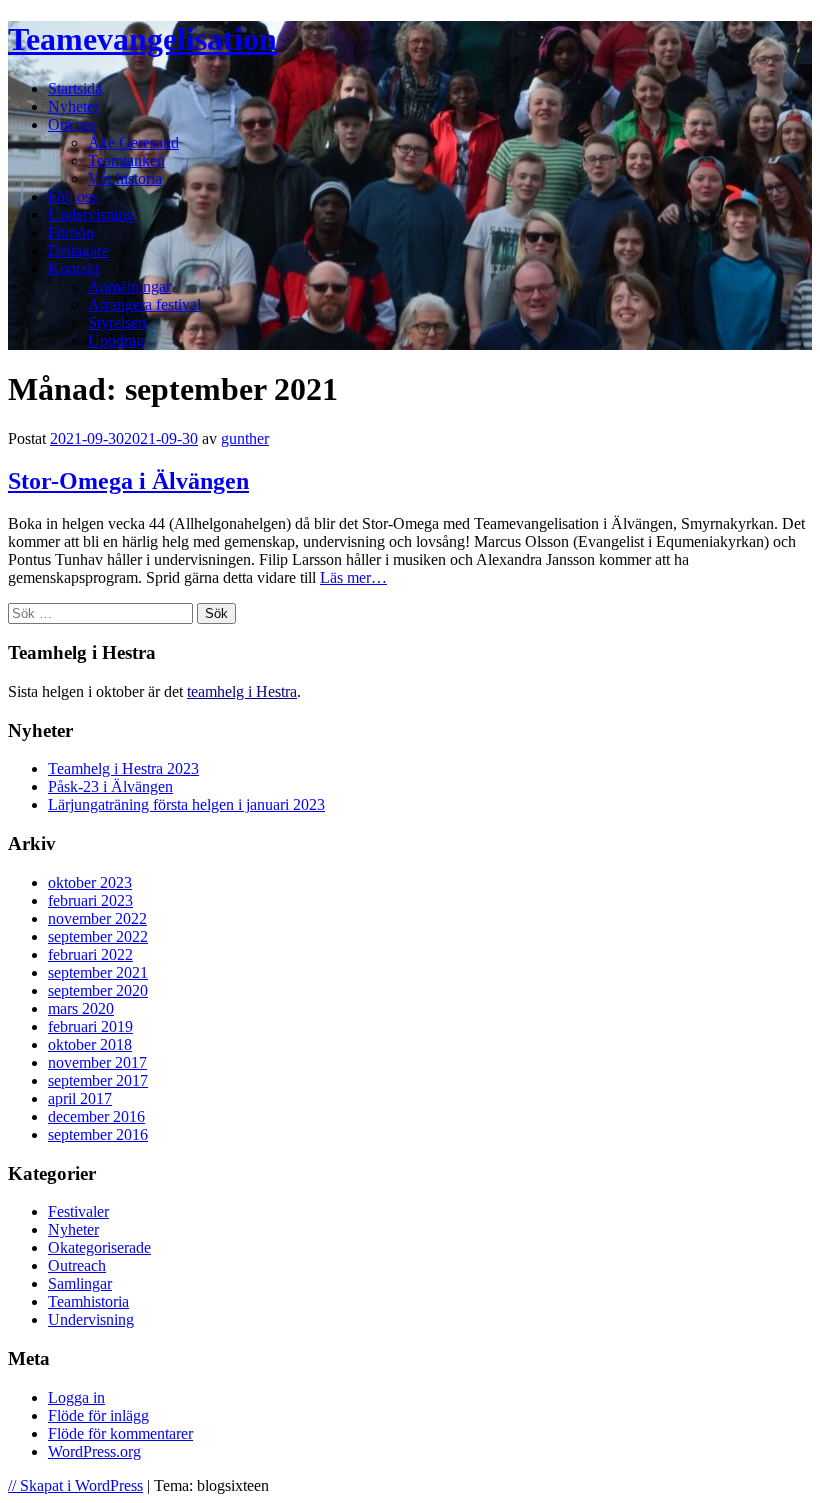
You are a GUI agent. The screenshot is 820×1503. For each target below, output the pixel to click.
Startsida (75, 88)
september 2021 (98, 972)
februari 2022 (90, 954)
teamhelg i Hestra (242, 691)
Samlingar (80, 1283)
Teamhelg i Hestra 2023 (123, 768)
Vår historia (125, 178)
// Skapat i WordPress (75, 1485)
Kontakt (73, 268)
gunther (245, 438)
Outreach (77, 1265)
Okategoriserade (99, 1247)
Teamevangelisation (142, 39)
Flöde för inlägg (98, 1415)
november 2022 (97, 918)
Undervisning (91, 214)
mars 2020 (81, 1008)
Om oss (72, 124)
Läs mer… (353, 577)
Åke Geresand (133, 142)
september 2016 (98, 1134)
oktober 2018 (90, 1044)
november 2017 (97, 1062)
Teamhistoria (88, 1301)
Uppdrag (116, 340)
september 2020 (98, 990)
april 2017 (80, 1098)
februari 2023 (90, 900)
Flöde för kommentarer (120, 1433)
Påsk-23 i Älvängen (110, 786)
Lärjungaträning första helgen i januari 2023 (186, 804)
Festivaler (78, 1211)
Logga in (76, 1397)
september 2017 (98, 1080)
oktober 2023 (90, 882)
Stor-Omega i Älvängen (128, 481)
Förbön (71, 232)
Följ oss (72, 196)
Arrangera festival (144, 304)
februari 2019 (90, 1026)
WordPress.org (94, 1451)
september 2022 (98, 936)
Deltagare (78, 250)
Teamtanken (126, 160)
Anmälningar (129, 286)
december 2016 (96, 1116)
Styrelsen (117, 322)
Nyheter (73, 106)
